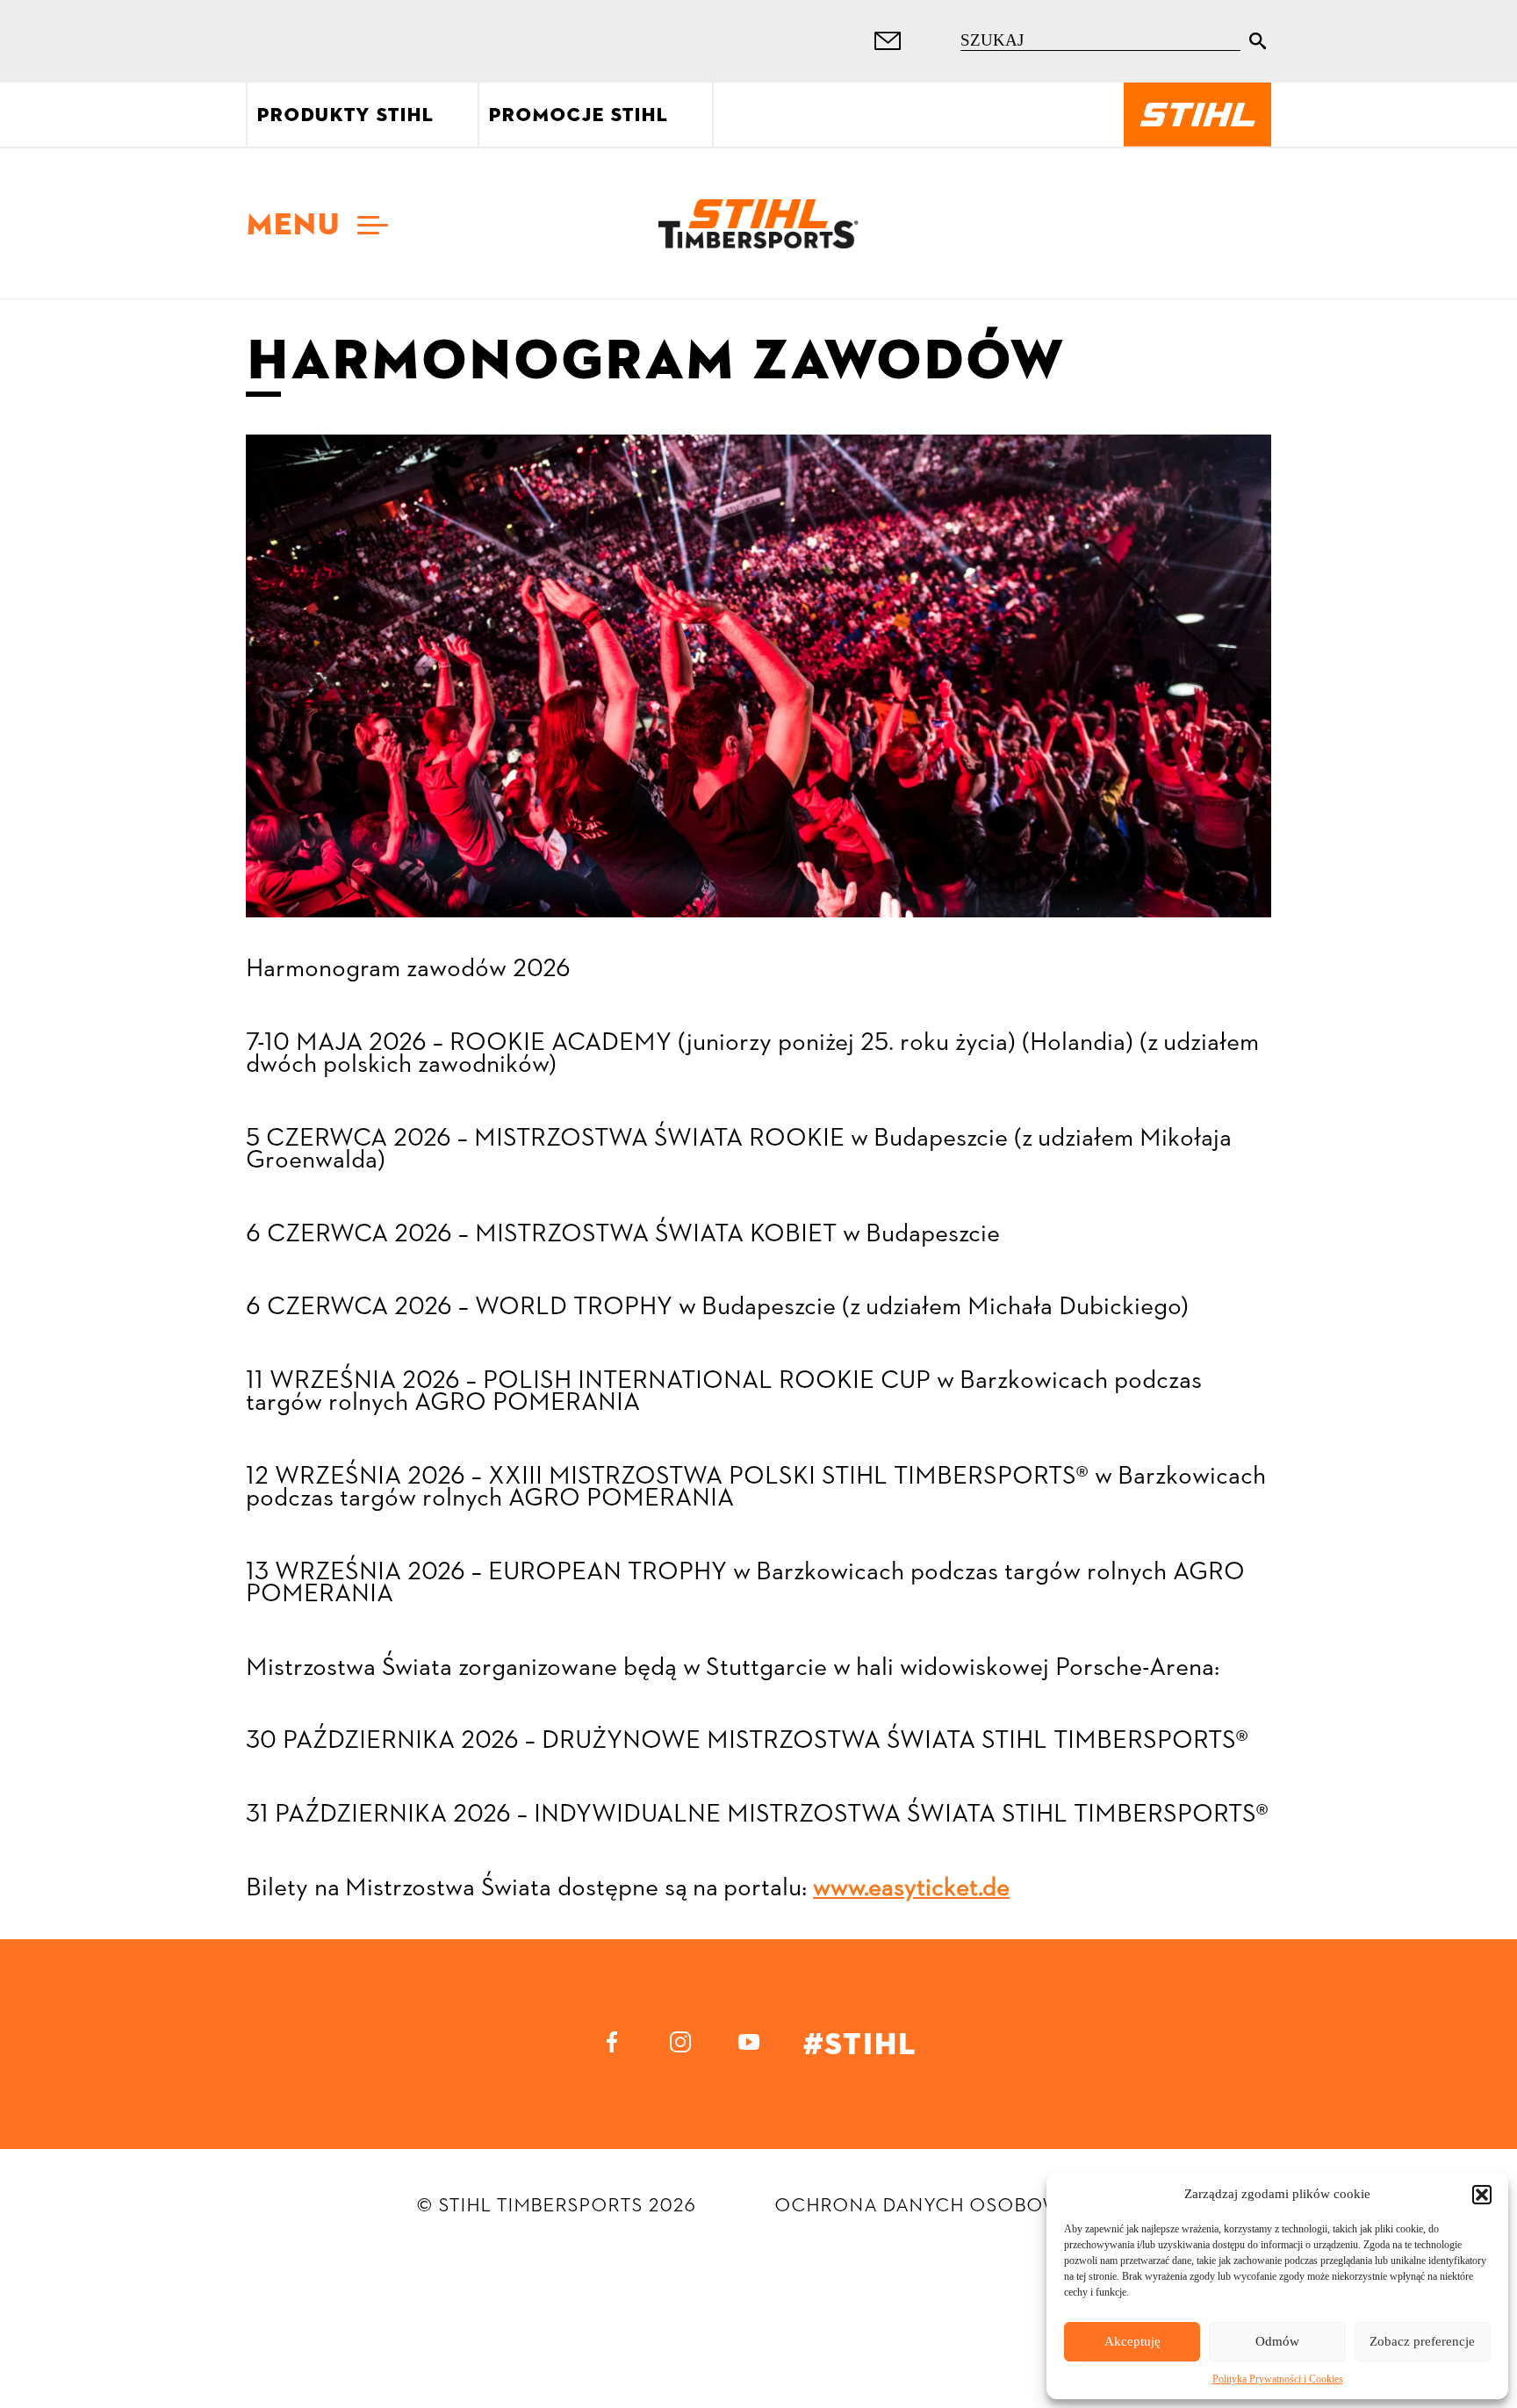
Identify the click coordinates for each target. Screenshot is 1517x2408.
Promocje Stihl (578, 115)
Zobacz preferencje (1422, 2341)
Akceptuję (1132, 2341)
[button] (1482, 2195)
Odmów (1277, 2341)
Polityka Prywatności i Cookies (1278, 2379)
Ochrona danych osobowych (938, 2205)
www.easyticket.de (911, 1889)
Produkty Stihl (345, 115)
